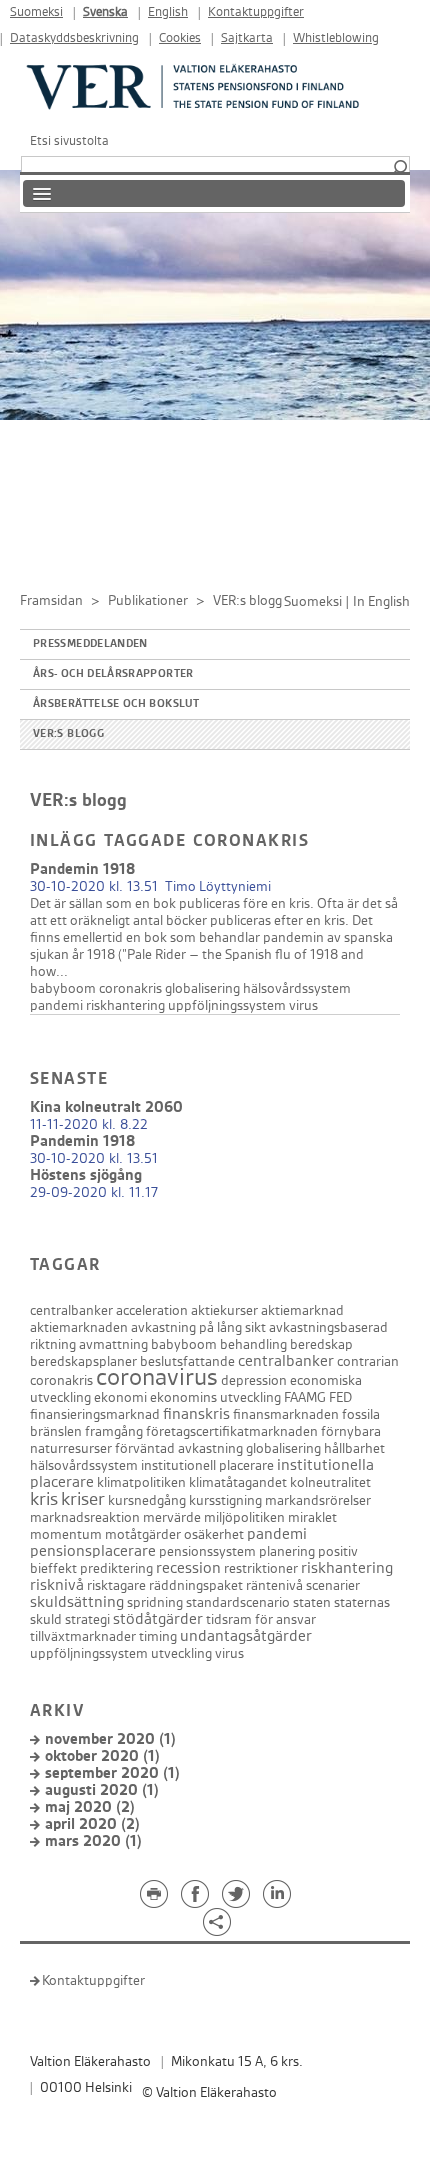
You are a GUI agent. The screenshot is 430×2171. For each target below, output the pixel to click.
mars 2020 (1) (93, 1841)
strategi (87, 1619)
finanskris (196, 1414)
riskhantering (125, 1005)
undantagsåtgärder (246, 1636)
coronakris (130, 988)
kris (44, 1499)
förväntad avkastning (179, 1448)
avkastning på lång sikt (198, 1327)
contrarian (368, 1361)
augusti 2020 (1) (102, 1790)
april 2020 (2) (92, 1824)
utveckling (181, 1653)
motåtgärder (143, 1534)
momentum (66, 1534)
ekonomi (120, 1397)
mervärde (172, 1517)
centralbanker (71, 1310)
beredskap (321, 1344)
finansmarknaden (286, 1414)
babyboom (63, 988)
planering (287, 1551)
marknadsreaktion (85, 1517)
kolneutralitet (330, 1482)
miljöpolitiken (244, 1517)
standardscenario (238, 1602)
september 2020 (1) (112, 1773)
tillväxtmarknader (83, 1636)
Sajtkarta (247, 38)
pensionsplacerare (93, 1551)
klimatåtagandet (238, 1482)
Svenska (105, 12)
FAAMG (305, 1397)
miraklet (312, 1517)
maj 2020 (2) (90, 1807)
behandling (253, 1344)
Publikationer (148, 600)
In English (381, 601)
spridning (155, 1602)
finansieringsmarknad (95, 1414)
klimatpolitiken (141, 1482)
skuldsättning (77, 1602)
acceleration (152, 1310)
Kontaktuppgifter (256, 12)
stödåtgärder (158, 1619)
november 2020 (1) (110, 1739)
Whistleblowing (336, 38)
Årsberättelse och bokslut (116, 704)
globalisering (202, 988)
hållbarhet (354, 1448)
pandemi (56, 1005)
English (168, 12)
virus (303, 1005)
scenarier (333, 1585)
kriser (83, 1499)
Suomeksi (36, 12)
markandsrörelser (318, 1500)
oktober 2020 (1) (102, 1756)
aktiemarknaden (79, 1327)
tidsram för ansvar (261, 1619)
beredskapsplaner (83, 1361)
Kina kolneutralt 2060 (106, 1107)
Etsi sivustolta (69, 141)
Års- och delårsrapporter (113, 674)
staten (312, 1602)
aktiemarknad (302, 1310)
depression (254, 1380)
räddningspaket (196, 1585)
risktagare (116, 1585)
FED (340, 1397)
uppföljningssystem (227, 1005)
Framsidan (51, 600)
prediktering (116, 1568)
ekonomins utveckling (215, 1397)
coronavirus (157, 1378)
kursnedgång (147, 1500)
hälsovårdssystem (297, 988)
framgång (114, 1431)
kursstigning (225, 1500)
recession (188, 1568)
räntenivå (274, 1585)
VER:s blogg (68, 734)
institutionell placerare (207, 1465)
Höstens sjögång (86, 1175)
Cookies (180, 38)
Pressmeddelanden (90, 644)
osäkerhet (214, 1534)
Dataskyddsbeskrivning (74, 38)
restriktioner (261, 1568)
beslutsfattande (187, 1361)
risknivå (57, 1585)
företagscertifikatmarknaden (232, 1431)
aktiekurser (224, 1310)
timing (158, 1636)
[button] (400, 168)
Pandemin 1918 (82, 869)
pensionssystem (207, 1551)
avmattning (113, 1344)
